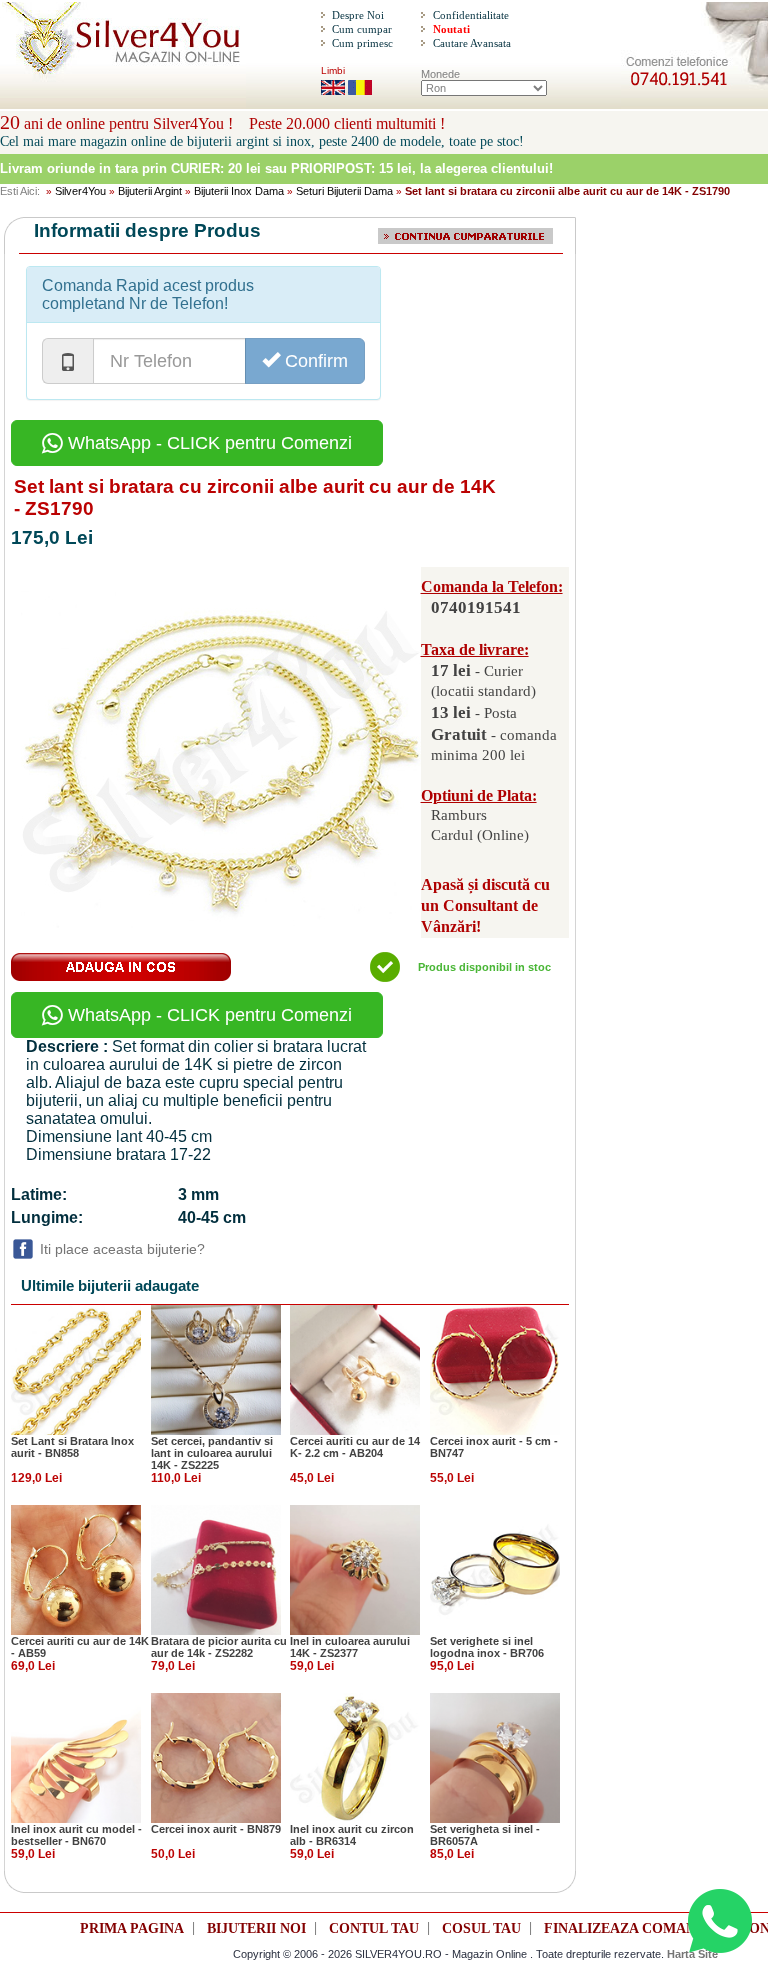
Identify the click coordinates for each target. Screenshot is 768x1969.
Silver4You (80, 191)
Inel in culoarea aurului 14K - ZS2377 (350, 1647)
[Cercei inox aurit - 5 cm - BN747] (495, 1369)
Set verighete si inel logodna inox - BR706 (487, 1647)
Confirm (314, 361)
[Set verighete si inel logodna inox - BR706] (495, 1569)
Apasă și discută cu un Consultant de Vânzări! (485, 905)
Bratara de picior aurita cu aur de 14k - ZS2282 (219, 1647)
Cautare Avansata (472, 43)
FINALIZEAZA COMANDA (630, 1928)
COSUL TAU (481, 1928)
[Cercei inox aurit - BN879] (216, 1757)
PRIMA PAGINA (132, 1928)
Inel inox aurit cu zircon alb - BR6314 (352, 1835)
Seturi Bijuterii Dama (344, 191)
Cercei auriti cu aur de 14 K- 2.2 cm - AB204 (355, 1447)
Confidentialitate (471, 15)
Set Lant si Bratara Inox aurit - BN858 (72, 1447)
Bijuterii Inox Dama (239, 191)
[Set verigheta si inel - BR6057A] (495, 1757)
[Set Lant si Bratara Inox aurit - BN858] (76, 1369)
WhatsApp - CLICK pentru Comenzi (207, 443)
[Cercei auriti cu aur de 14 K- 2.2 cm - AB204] (355, 1369)
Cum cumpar (362, 29)
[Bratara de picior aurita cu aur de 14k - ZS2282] (216, 1569)
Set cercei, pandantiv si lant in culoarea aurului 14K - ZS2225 (212, 1453)
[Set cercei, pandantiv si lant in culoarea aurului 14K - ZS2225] (216, 1369)
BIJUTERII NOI (256, 1928)
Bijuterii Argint (150, 191)
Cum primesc (362, 43)
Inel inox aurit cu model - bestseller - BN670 (76, 1835)
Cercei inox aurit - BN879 (216, 1829)
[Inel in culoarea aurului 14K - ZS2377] (355, 1569)
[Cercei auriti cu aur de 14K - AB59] (76, 1569)
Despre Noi (358, 15)
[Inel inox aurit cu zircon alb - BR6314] (355, 1757)
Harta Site (692, 1954)
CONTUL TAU (374, 1928)
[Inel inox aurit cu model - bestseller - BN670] (76, 1757)
